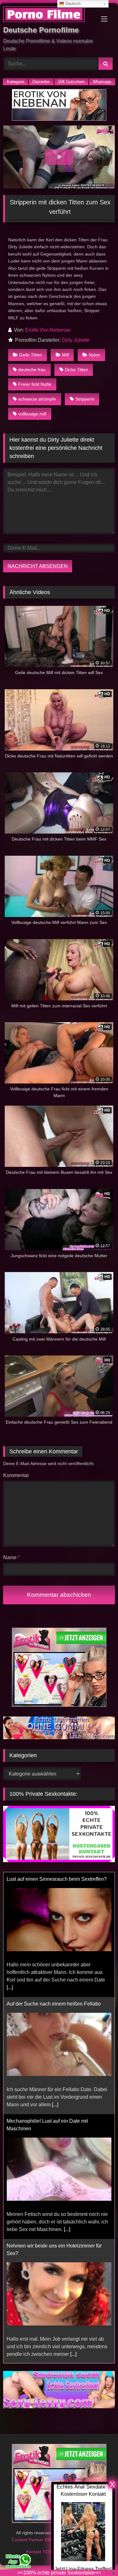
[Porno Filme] (48, 15)
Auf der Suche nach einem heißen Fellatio (54, 1879)
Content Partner (28, 2532)
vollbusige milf (32, 414)
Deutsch (72, 4)
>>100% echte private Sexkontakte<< (59, 2573)
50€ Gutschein (71, 82)
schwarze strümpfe (37, 399)
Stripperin (85, 399)
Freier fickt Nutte (35, 384)
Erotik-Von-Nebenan (48, 330)
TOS (48, 2544)
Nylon (94, 355)
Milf (65, 355)
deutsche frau (32, 370)
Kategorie (16, 82)
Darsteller (41, 82)
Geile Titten (31, 355)
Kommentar (16, 1475)
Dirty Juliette (76, 340)
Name (11, 1557)
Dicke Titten (76, 370)
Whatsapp (102, 82)
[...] (55, 1980)
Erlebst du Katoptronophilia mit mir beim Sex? (58, 2246)
